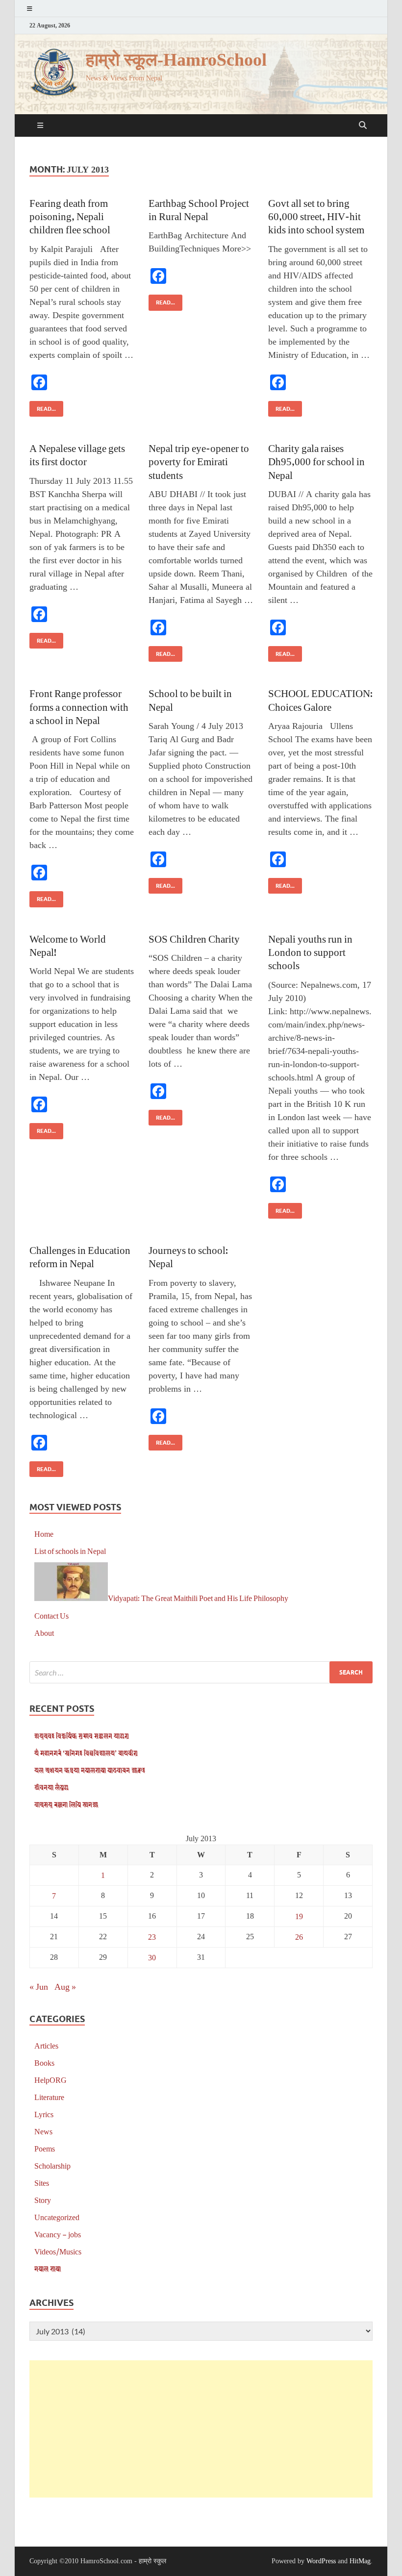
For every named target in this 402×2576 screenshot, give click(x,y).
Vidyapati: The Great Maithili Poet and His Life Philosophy (198, 1598)
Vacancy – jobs (58, 2234)
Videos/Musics (58, 2251)
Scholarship (52, 2165)
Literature (49, 2097)
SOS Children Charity (194, 938)
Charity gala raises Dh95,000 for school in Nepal (316, 461)
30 (152, 1957)
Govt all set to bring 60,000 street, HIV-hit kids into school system (316, 216)
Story (43, 2200)
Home (44, 1534)
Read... (43, 407)
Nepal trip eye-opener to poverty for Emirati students (199, 461)
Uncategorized (57, 2217)
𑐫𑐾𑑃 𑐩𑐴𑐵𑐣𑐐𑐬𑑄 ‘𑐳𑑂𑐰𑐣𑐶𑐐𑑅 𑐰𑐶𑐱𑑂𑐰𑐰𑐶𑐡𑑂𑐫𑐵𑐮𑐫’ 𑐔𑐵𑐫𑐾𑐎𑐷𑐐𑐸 (86, 1753)
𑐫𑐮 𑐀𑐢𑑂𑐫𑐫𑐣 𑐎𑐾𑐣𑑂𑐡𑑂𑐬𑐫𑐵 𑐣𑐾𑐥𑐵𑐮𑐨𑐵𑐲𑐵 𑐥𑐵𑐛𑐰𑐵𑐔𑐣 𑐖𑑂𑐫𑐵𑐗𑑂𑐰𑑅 (90, 1770)
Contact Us (51, 1615)
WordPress (321, 2561)
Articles (46, 2045)
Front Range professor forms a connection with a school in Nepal (79, 706)
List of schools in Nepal (70, 1551)
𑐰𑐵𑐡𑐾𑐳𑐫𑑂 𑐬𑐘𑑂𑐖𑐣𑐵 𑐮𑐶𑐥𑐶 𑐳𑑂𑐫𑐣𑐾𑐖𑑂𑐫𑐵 (66, 1804)
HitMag (360, 2561)
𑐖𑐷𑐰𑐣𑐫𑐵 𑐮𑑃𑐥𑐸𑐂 (51, 1787)
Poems (45, 2148)
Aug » (65, 1986)
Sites (42, 2183)
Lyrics (44, 2114)
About (44, 1633)
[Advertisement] (201, 2429)
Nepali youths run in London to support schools (310, 952)
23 (152, 1937)
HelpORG (50, 2080)
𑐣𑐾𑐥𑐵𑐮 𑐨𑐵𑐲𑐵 (48, 2268)
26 (299, 1937)
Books (44, 2063)
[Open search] (363, 125)
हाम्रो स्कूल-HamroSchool (176, 60)
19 (299, 1916)
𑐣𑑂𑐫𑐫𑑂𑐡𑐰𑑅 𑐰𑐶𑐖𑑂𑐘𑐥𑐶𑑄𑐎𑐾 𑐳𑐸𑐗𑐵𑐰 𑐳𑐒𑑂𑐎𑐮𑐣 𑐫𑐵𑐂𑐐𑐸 (82, 1736)
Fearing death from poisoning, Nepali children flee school (70, 216)
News (43, 2131)
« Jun (39, 1986)
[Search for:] (201, 1672)
